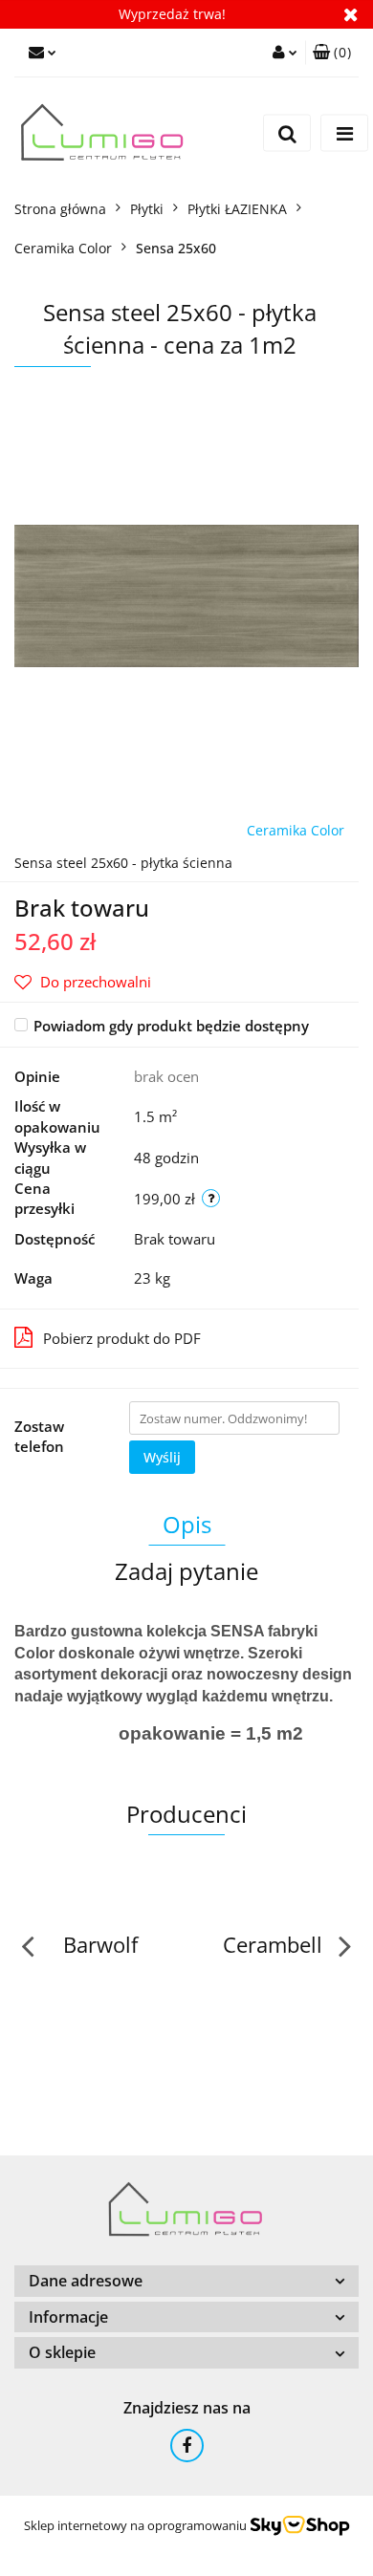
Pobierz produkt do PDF (122, 1338)
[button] (332, 53)
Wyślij (162, 1457)
